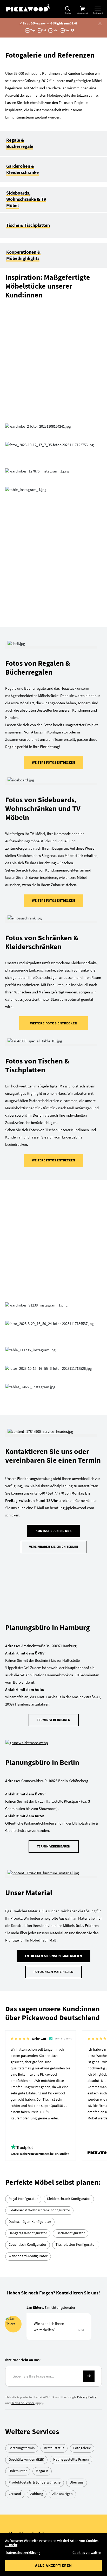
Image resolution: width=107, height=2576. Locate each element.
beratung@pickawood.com (64, 2252)
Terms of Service (23, 2083)
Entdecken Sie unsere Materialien (53, 1636)
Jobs (54, 2522)
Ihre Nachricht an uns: (23, 2040)
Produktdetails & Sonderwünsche (35, 2162)
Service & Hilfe (54, 2425)
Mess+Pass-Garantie (62, 2389)
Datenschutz (53, 2497)
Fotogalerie (82, 2128)
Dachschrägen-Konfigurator (30, 1901)
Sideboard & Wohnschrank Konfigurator (39, 1890)
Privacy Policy (87, 2077)
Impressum (53, 2509)
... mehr (11, 2545)
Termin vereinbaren (54, 1400)
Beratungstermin (22, 2128)
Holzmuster (18, 2151)
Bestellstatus (54, 2128)
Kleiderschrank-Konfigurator (69, 1878)
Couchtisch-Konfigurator (28, 1924)
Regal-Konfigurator (23, 1878)
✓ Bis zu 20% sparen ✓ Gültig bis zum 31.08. (49, 23)
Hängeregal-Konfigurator (28, 1913)
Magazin (42, 2151)
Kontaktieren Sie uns (53, 1258)
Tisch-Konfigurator (71, 1913)
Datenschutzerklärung (23, 2553)
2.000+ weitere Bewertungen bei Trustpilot (40, 1834)
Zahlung (37, 2174)
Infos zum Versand (65, 2407)
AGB (53, 2484)
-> (89, 2056)
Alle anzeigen (62, 2174)
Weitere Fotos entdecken (53, 581)
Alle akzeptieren (53, 2565)
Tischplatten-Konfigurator (76, 1924)
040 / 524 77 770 (54, 2233)
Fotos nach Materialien (53, 1652)
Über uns (77, 2162)
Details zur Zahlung (66, 2354)
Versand (15, 2174)
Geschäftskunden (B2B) (26, 2139)
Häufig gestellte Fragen (71, 2139)
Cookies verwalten (87, 2553)
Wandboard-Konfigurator (28, 1936)
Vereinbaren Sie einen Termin (54, 1274)
